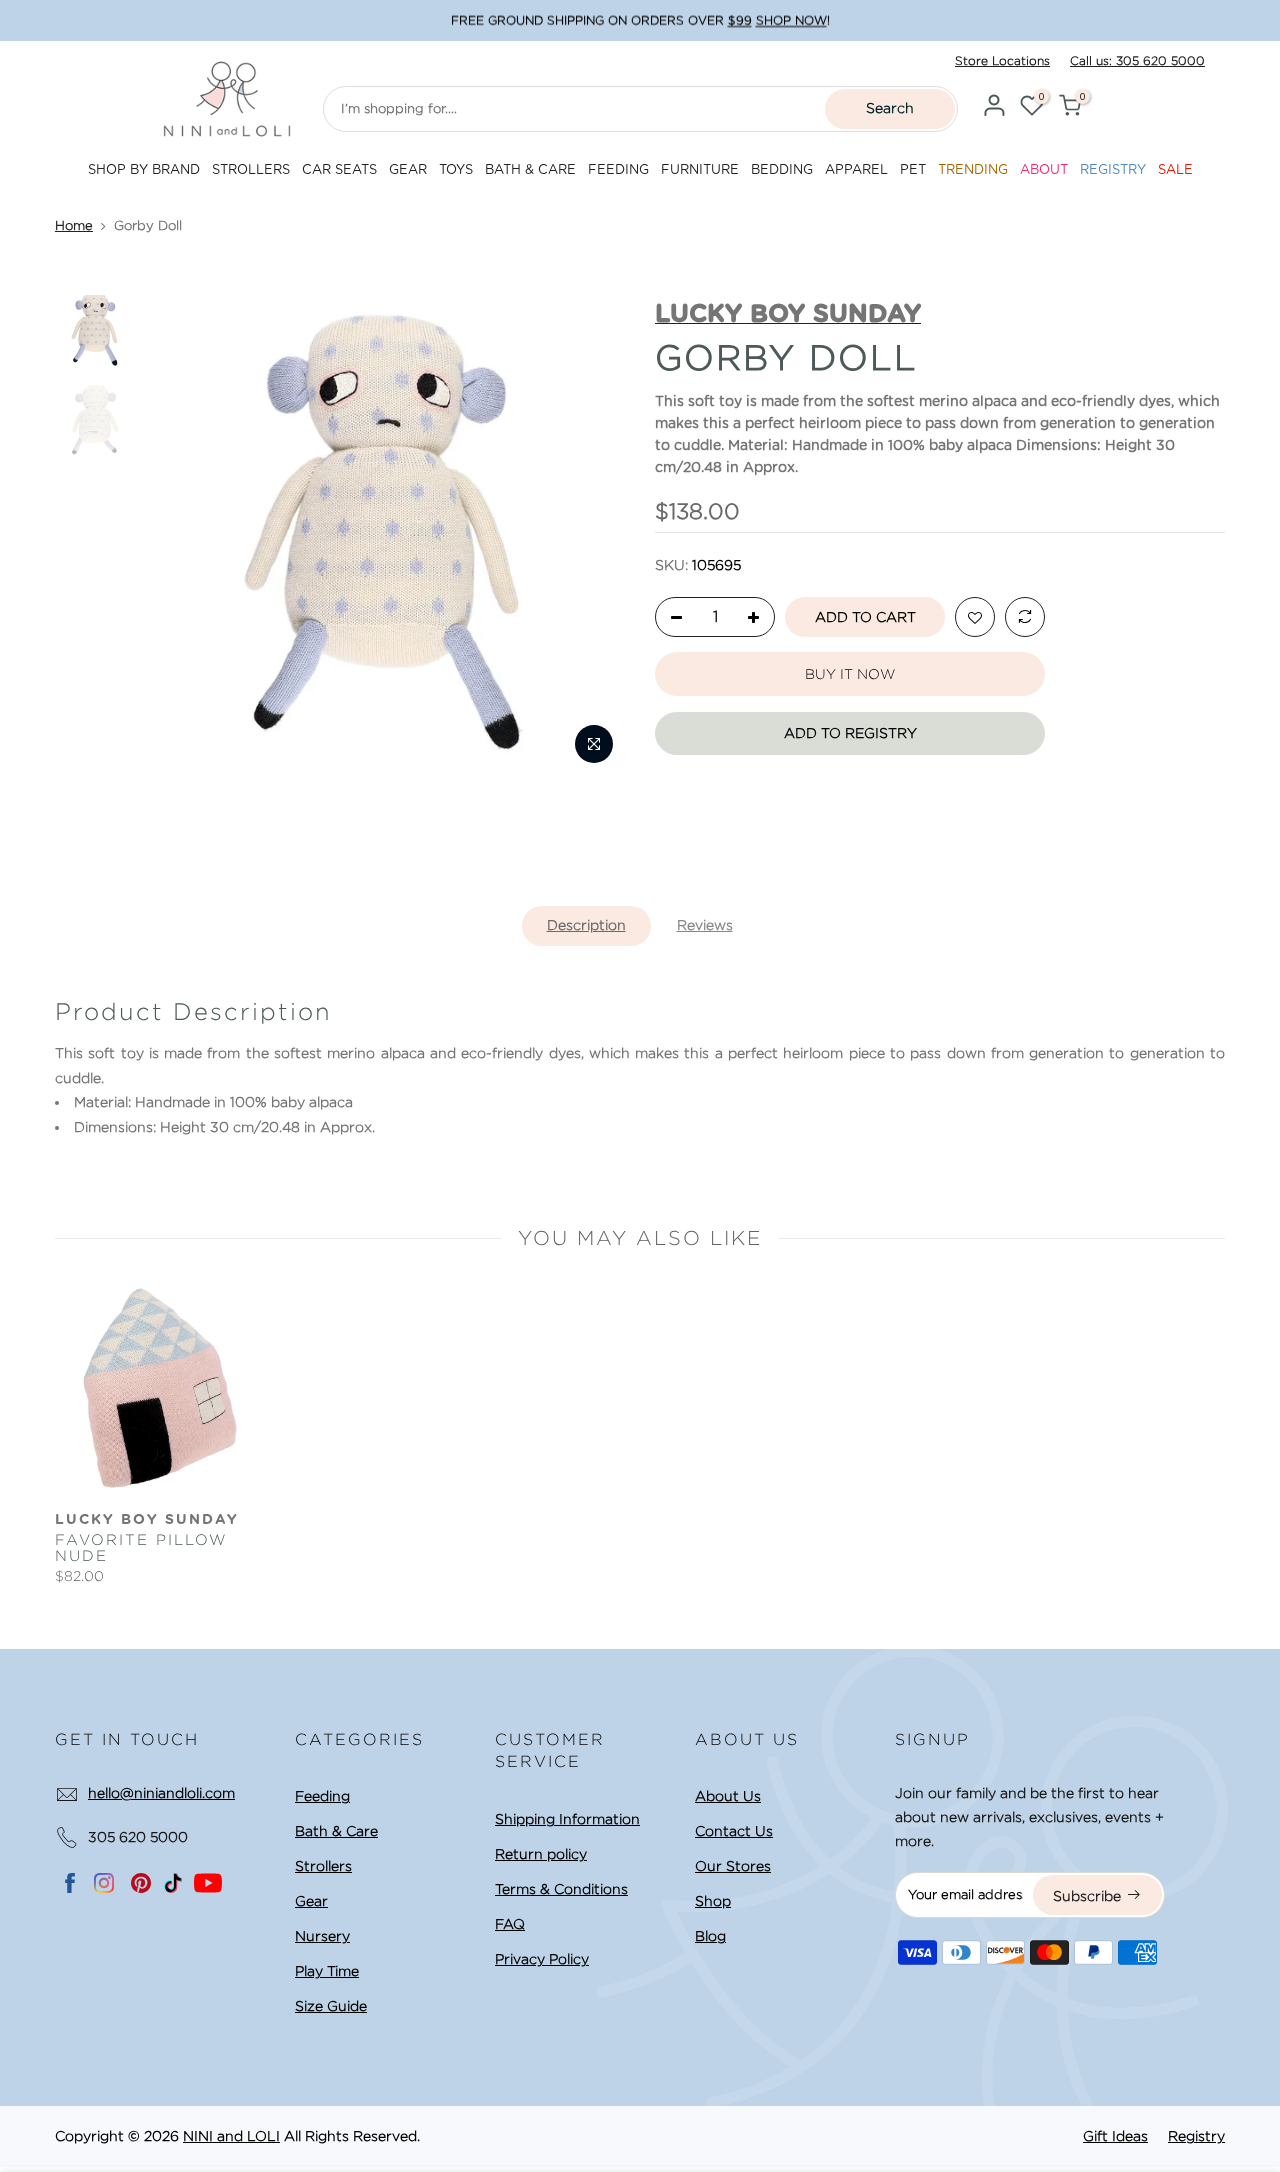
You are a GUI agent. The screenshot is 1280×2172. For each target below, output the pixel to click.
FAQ (510, 1924)
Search (890, 108)
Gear (311, 1901)
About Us (728, 1796)
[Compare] (1025, 618)
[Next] (591, 535)
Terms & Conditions (561, 1889)
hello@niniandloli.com (161, 1793)
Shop (713, 1901)
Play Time (327, 1971)
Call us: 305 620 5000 (1137, 60)
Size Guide (331, 2006)
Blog (710, 1936)
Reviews (705, 925)
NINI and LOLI (231, 2136)
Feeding (322, 1796)
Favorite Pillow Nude (141, 1548)
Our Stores (733, 1866)
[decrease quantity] (671, 618)
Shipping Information (567, 1819)
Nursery (322, 1936)
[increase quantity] (759, 618)
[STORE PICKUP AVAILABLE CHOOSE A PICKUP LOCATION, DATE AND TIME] (640, 20)
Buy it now (850, 674)
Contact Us (734, 1831)
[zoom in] (594, 744)
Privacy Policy (542, 1959)
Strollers (323, 1866)
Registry (1196, 2136)
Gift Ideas (1115, 2136)
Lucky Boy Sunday (147, 1520)
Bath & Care (336, 1831)
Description (586, 925)
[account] (994, 108)
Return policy (541, 1854)
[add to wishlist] (975, 618)
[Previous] (179, 535)
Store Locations (1002, 60)
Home (74, 225)
